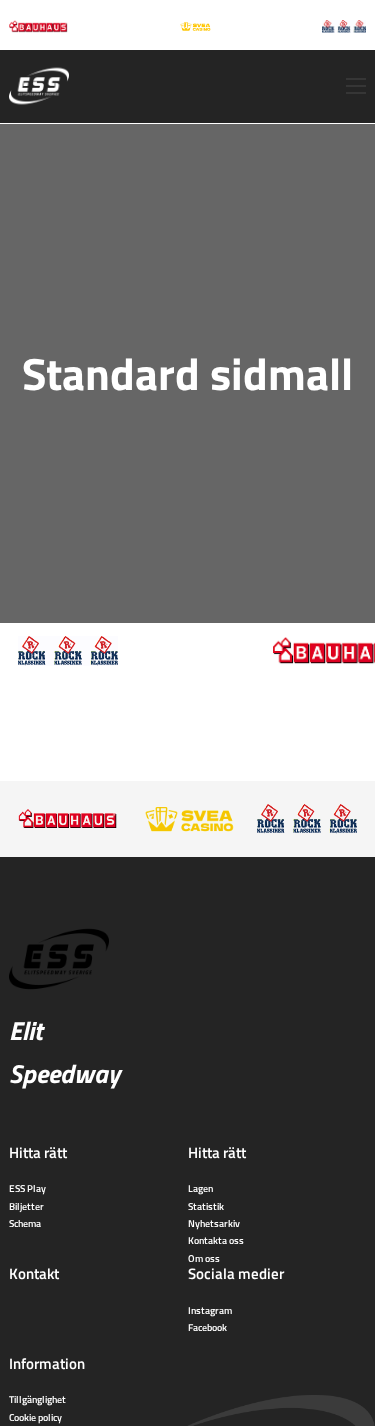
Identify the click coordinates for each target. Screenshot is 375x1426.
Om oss (204, 1258)
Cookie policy (35, 1417)
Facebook (207, 1327)
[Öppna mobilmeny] (356, 86)
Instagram (210, 1310)
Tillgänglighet (37, 1399)
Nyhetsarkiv (214, 1223)
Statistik (206, 1206)
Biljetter (26, 1206)
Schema (25, 1223)
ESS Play (27, 1188)
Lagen (200, 1188)
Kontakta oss (216, 1240)
